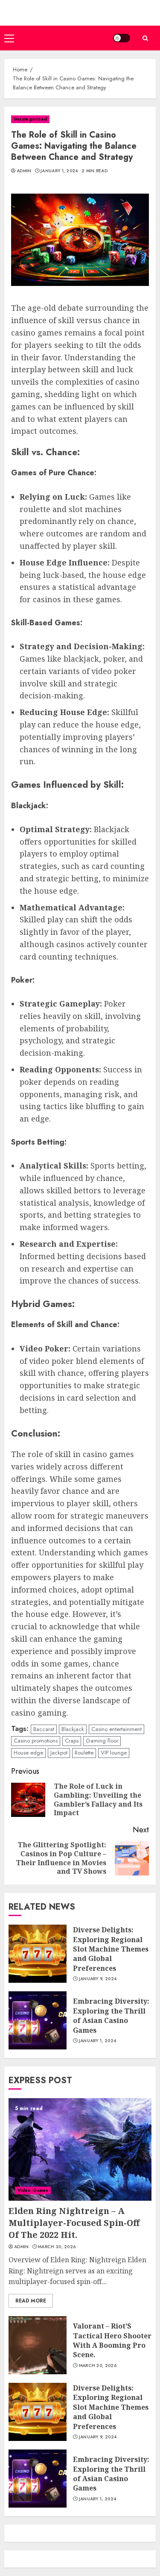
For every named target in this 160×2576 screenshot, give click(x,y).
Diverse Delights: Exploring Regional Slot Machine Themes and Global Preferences (111, 1949)
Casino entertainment (116, 1729)
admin (24, 171)
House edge (28, 1753)
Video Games (33, 2190)
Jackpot (59, 1753)
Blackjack (73, 1729)
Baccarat (44, 1729)
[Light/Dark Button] (122, 38)
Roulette (84, 1753)
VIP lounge (114, 1753)
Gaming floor (102, 1741)
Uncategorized (30, 119)
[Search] (145, 38)
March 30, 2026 (57, 2247)
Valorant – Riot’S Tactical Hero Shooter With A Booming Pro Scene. (112, 2340)
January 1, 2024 (59, 171)
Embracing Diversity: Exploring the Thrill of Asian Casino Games (111, 2015)
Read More (31, 2301)
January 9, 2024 (98, 1979)
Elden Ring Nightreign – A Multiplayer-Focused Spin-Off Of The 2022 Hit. (74, 2223)
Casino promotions (36, 1741)
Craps (72, 1741)
